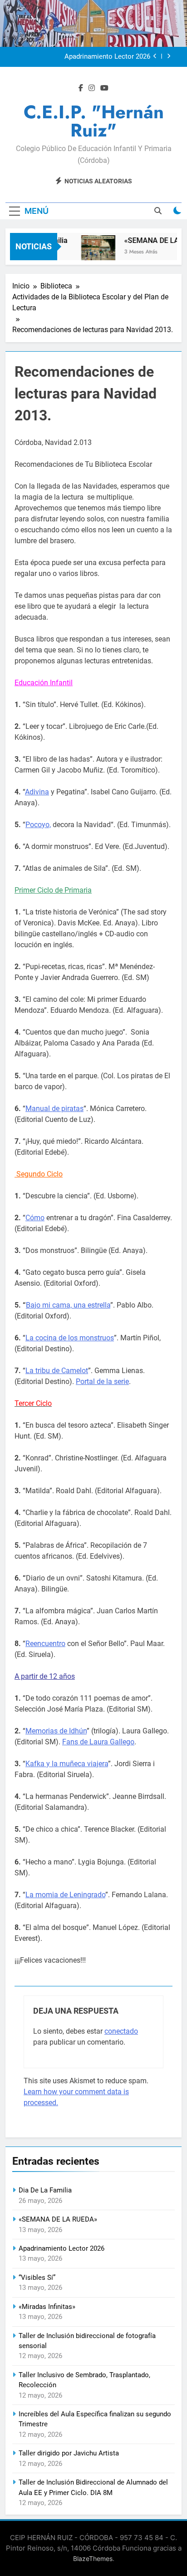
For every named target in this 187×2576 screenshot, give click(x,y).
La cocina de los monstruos (70, 1338)
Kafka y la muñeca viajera (67, 1764)
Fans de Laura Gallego (98, 1742)
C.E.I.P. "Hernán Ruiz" (94, 121)
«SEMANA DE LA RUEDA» (58, 2219)
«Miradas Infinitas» (47, 2307)
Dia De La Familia (45, 2190)
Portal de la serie (102, 1381)
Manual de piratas (54, 1109)
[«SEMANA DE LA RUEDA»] (94, 252)
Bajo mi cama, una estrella (68, 1305)
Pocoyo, (38, 825)
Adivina (37, 792)
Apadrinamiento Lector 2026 (107, 57)
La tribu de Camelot (57, 1371)
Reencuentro (45, 1644)
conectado (121, 2031)
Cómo (35, 1218)
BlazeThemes (93, 2558)
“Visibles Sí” (37, 2278)
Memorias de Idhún (56, 1731)
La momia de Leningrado (65, 1895)
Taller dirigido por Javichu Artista (69, 2453)
